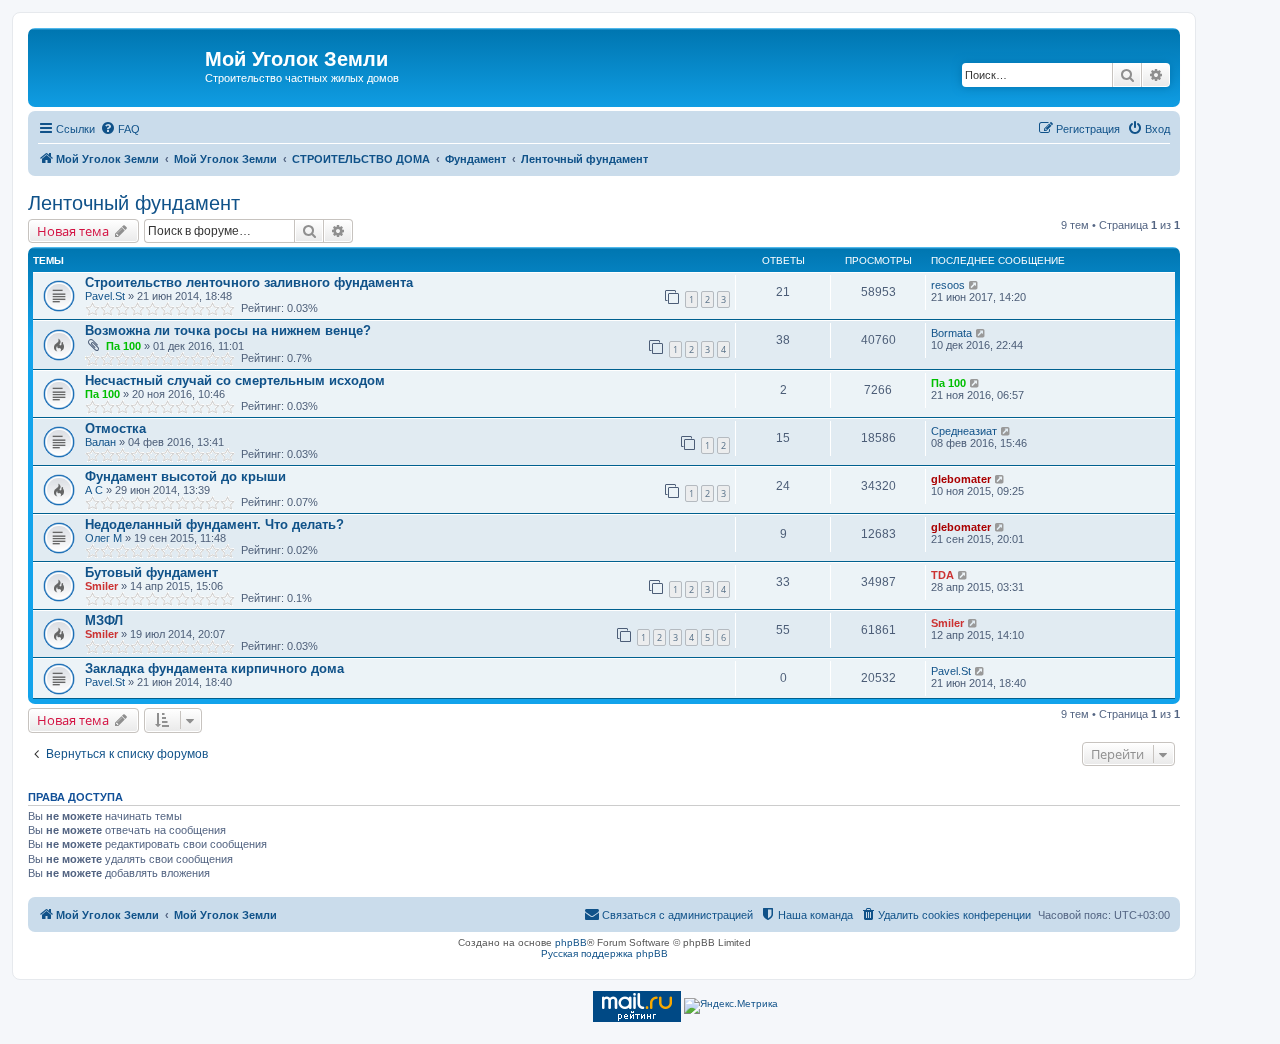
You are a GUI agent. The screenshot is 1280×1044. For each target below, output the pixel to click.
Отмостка (115, 428)
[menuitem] (120, 129)
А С (94, 490)
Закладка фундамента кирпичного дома (214, 668)
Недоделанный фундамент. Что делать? (214, 524)
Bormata (951, 333)
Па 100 (123, 346)
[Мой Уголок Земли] (119, 65)
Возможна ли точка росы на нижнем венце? (228, 330)
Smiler (101, 586)
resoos (948, 285)
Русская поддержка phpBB (604, 953)
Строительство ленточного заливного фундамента (249, 282)
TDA (942, 575)
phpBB (571, 942)
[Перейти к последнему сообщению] (974, 285)
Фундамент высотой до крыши (185, 476)
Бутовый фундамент (151, 572)
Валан (100, 442)
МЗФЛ (104, 620)
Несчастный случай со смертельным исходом (235, 380)
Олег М (103, 538)
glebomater (961, 479)
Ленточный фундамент (134, 203)
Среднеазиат (964, 431)
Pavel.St (105, 296)
